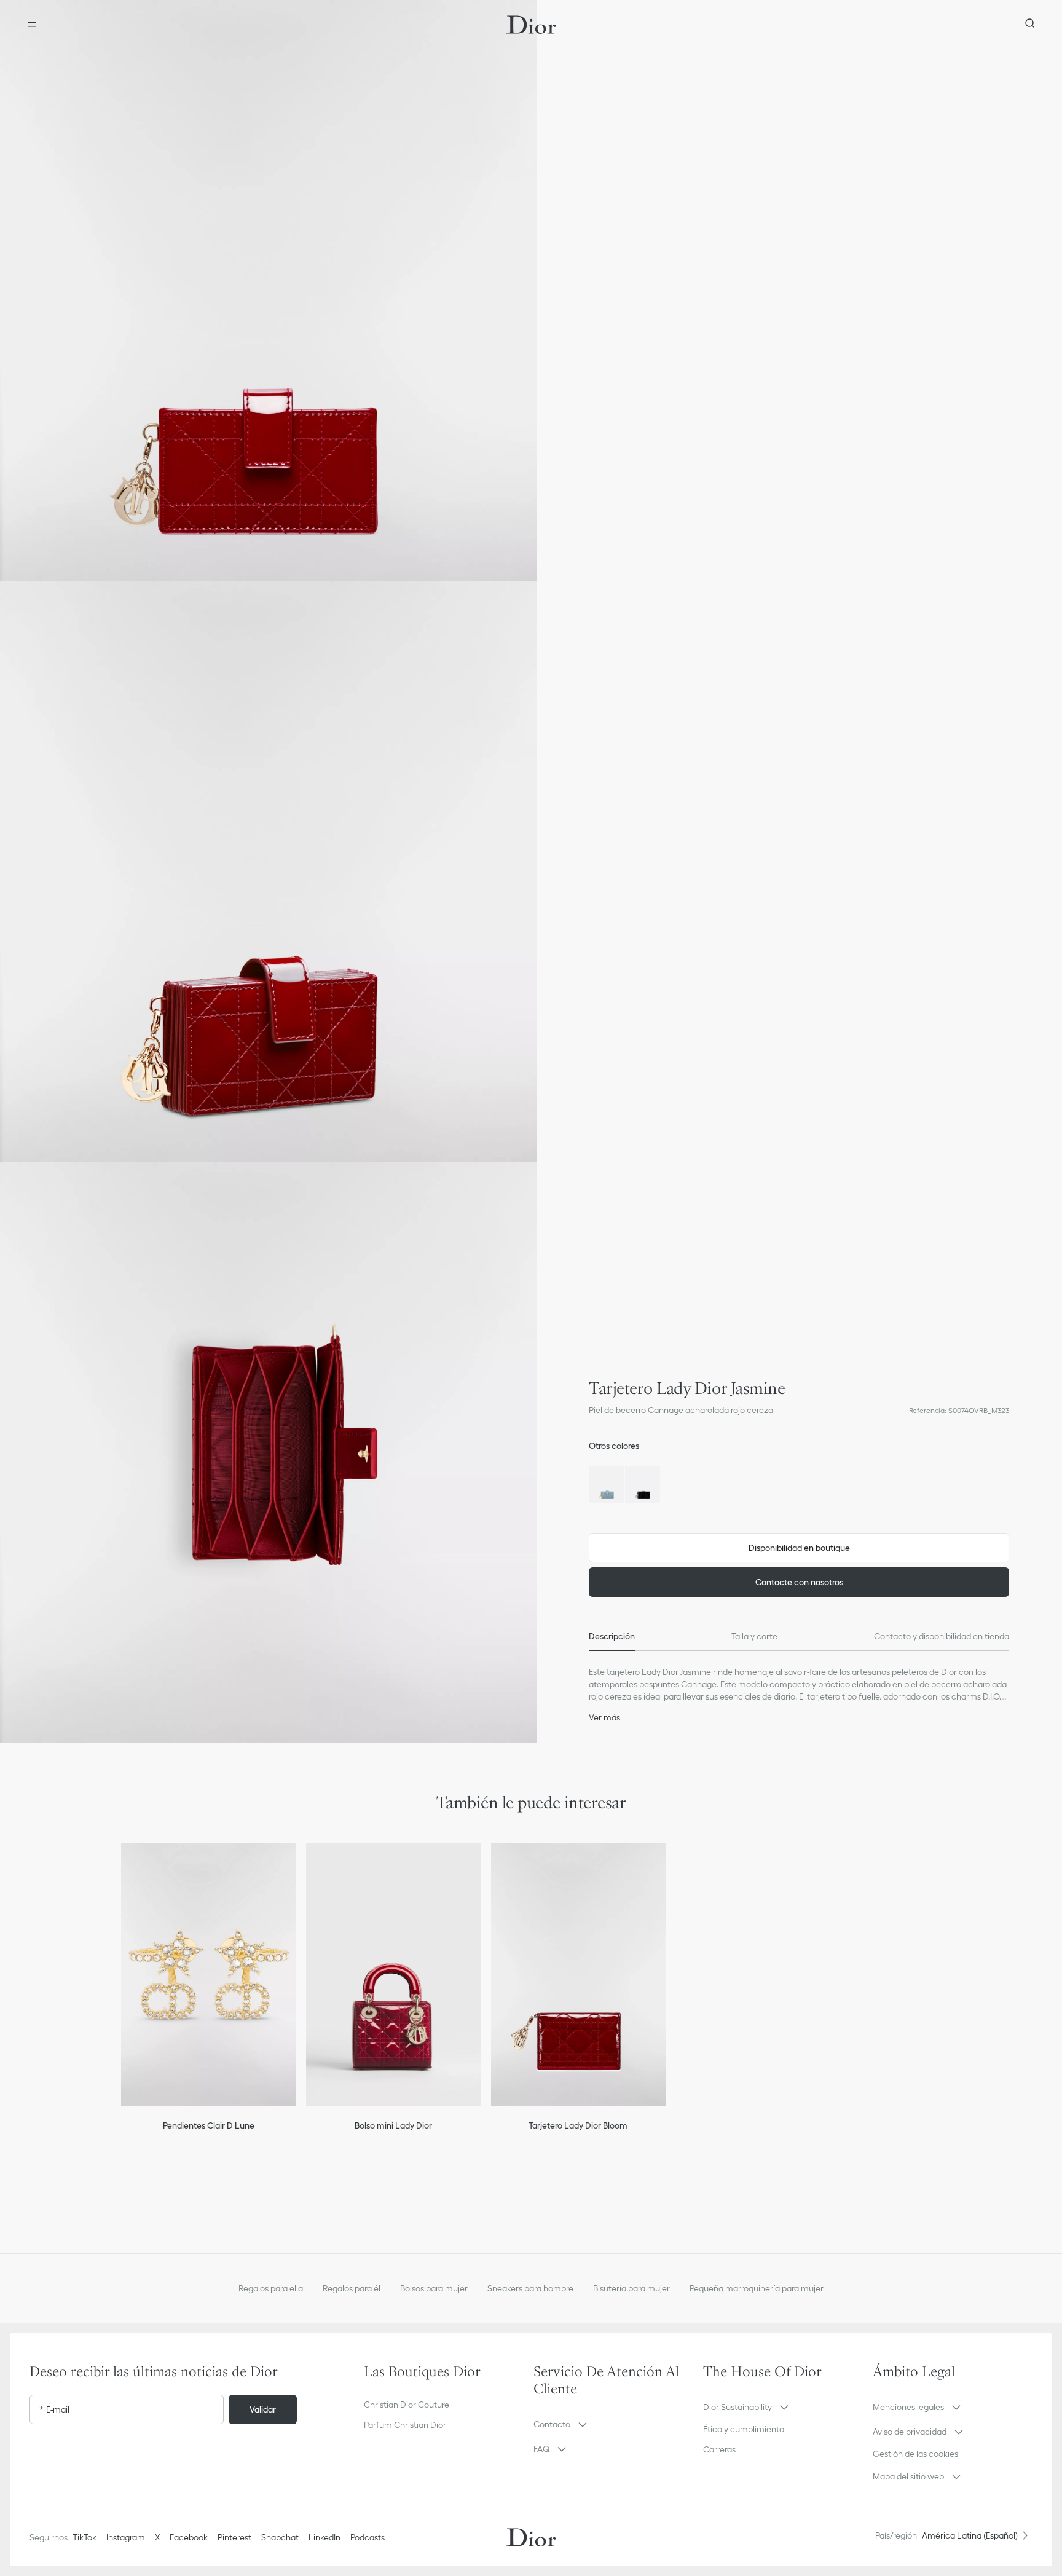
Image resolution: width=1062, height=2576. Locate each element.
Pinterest (234, 2537)
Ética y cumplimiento (744, 2429)
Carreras (719, 2449)
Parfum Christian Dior (405, 2425)
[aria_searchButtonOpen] (1030, 25)
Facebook (189, 2537)
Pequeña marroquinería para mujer (757, 2288)
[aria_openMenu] (32, 25)
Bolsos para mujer (434, 2288)
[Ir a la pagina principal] (531, 25)
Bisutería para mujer (631, 2288)
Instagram (126, 2537)
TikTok (85, 2537)
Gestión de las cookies (915, 2454)
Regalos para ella (271, 2288)
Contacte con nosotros (799, 1582)
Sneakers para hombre (530, 2288)
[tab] (612, 1636)
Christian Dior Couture (407, 2405)
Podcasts (368, 2537)
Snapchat (280, 2537)
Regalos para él (352, 2288)
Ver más (604, 1717)
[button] (268, 290)
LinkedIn (324, 2537)
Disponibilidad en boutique (799, 1548)
